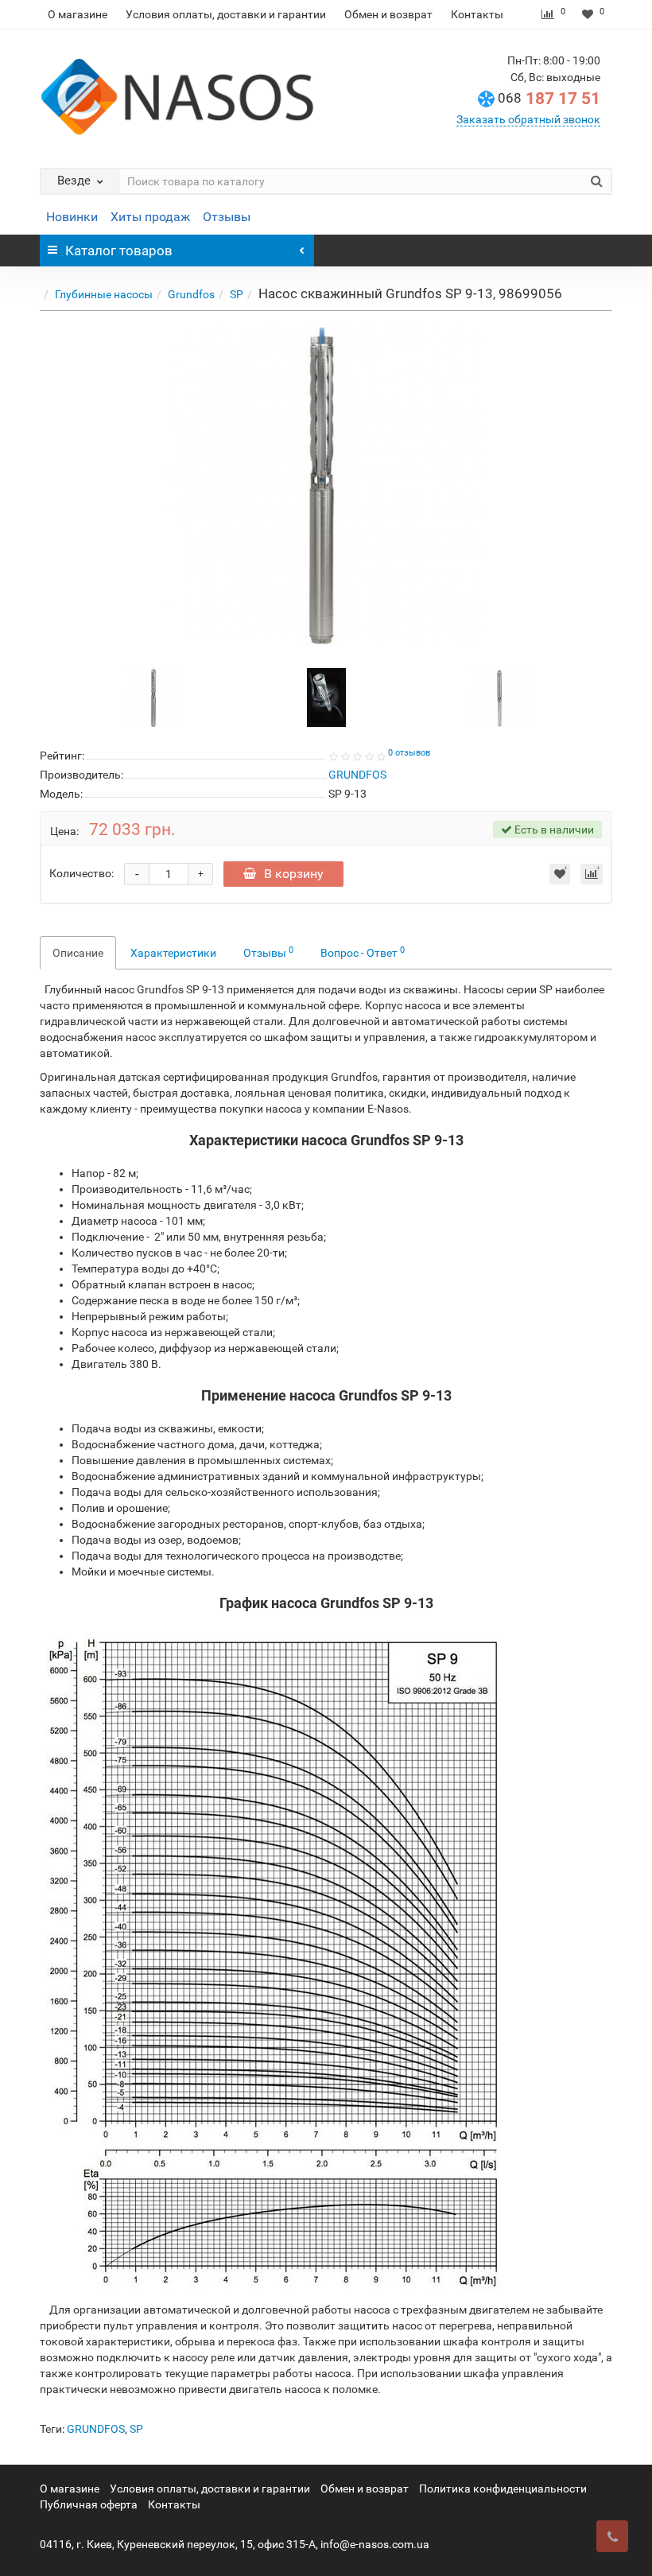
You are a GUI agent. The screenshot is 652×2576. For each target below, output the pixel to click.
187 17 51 (549, 99)
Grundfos (191, 294)
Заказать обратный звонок (528, 119)
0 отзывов (409, 753)
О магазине (78, 14)
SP (237, 294)
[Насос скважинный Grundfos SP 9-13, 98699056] (326, 486)
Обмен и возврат (388, 14)
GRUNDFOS (96, 2429)
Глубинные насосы (104, 294)
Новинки (72, 217)
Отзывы (227, 217)
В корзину (294, 874)
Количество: (81, 873)
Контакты (477, 14)
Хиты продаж (150, 217)
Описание (78, 953)
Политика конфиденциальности (503, 2489)
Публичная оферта (89, 2504)
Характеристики (173, 953)
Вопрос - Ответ (363, 952)
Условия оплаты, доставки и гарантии (226, 14)
